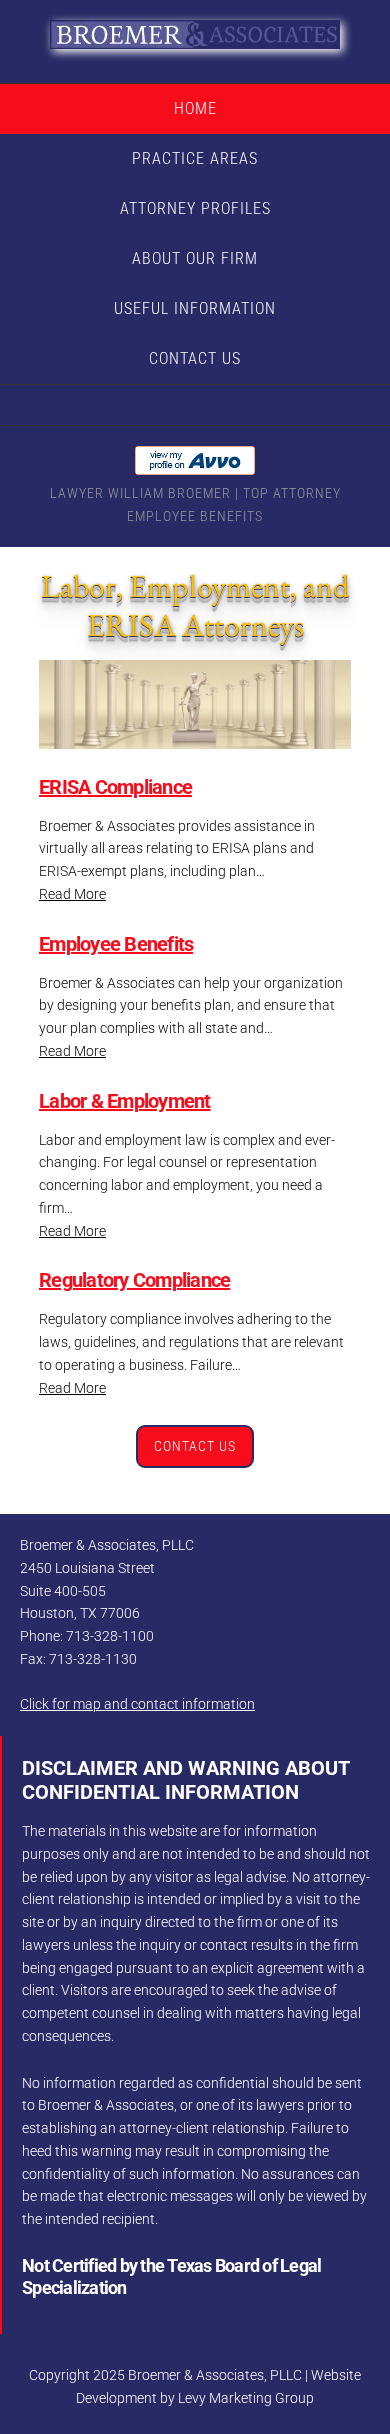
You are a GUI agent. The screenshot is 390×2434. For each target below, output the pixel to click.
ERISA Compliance (115, 787)
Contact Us (195, 1446)
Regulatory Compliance (134, 1280)
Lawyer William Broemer (140, 493)
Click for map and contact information (137, 1704)
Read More (72, 894)
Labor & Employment (125, 1101)
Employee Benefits (116, 944)
